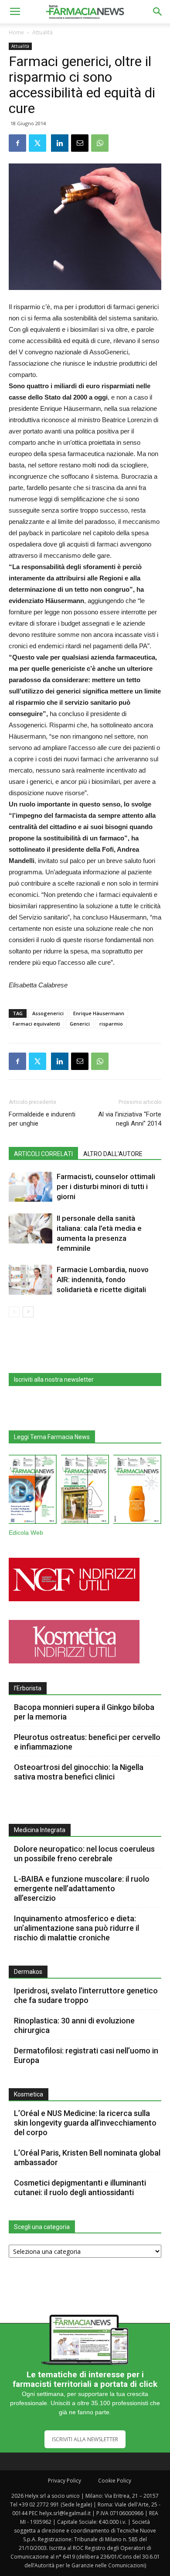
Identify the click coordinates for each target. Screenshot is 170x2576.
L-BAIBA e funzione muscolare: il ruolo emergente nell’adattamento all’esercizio (82, 1888)
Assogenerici (48, 1013)
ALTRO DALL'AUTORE (113, 1154)
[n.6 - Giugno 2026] (137, 1491)
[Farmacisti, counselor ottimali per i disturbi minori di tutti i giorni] (31, 1187)
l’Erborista (28, 1688)
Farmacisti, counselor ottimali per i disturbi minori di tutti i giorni (106, 1186)
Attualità (42, 32)
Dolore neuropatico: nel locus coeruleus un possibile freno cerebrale (84, 1854)
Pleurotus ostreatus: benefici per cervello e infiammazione (87, 1742)
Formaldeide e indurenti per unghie (42, 1119)
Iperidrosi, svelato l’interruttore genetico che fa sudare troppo (86, 1995)
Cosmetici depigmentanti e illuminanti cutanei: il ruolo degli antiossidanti (80, 2188)
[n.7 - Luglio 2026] (85, 1491)
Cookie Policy (115, 2481)
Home (16, 32)
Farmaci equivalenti (36, 1024)
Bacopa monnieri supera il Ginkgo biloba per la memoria (84, 1712)
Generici (80, 1024)
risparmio (111, 1024)
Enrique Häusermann (99, 1013)
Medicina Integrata (40, 1830)
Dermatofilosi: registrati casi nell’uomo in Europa (86, 2055)
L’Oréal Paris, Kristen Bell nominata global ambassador (87, 2158)
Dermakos (28, 1972)
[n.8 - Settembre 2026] (33, 1491)
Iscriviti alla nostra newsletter (54, 1380)
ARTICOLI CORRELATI (43, 1154)
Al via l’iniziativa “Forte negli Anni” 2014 (130, 1119)
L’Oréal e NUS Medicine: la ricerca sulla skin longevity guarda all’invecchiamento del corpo (85, 2123)
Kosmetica (29, 2094)
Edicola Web (26, 1533)
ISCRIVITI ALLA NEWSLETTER (85, 2439)
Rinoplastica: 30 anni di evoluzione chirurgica (74, 2025)
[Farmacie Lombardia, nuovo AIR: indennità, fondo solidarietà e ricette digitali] (31, 1280)
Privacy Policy (65, 2481)
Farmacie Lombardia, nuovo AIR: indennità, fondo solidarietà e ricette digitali (103, 1280)
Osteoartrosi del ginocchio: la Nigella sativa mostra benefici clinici (79, 1772)
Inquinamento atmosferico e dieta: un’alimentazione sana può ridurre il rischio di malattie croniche (76, 1928)
